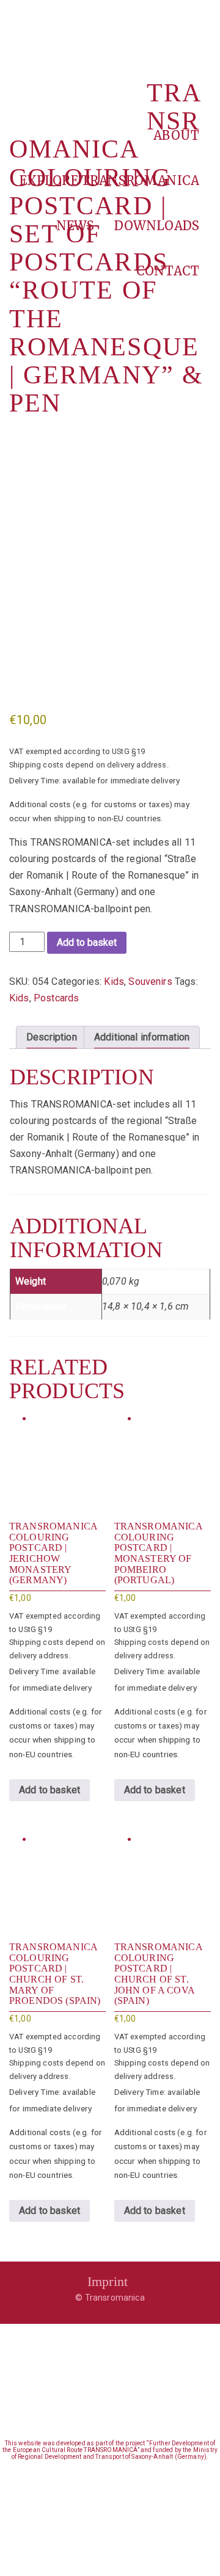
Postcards (56, 998)
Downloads (157, 226)
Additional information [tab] (142, 1037)
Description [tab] (52, 1037)
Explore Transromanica (109, 180)
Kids (114, 981)
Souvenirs (150, 981)
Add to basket (87, 942)
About (176, 135)
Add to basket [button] (50, 1790)
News (75, 226)
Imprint (108, 2281)
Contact (168, 271)
